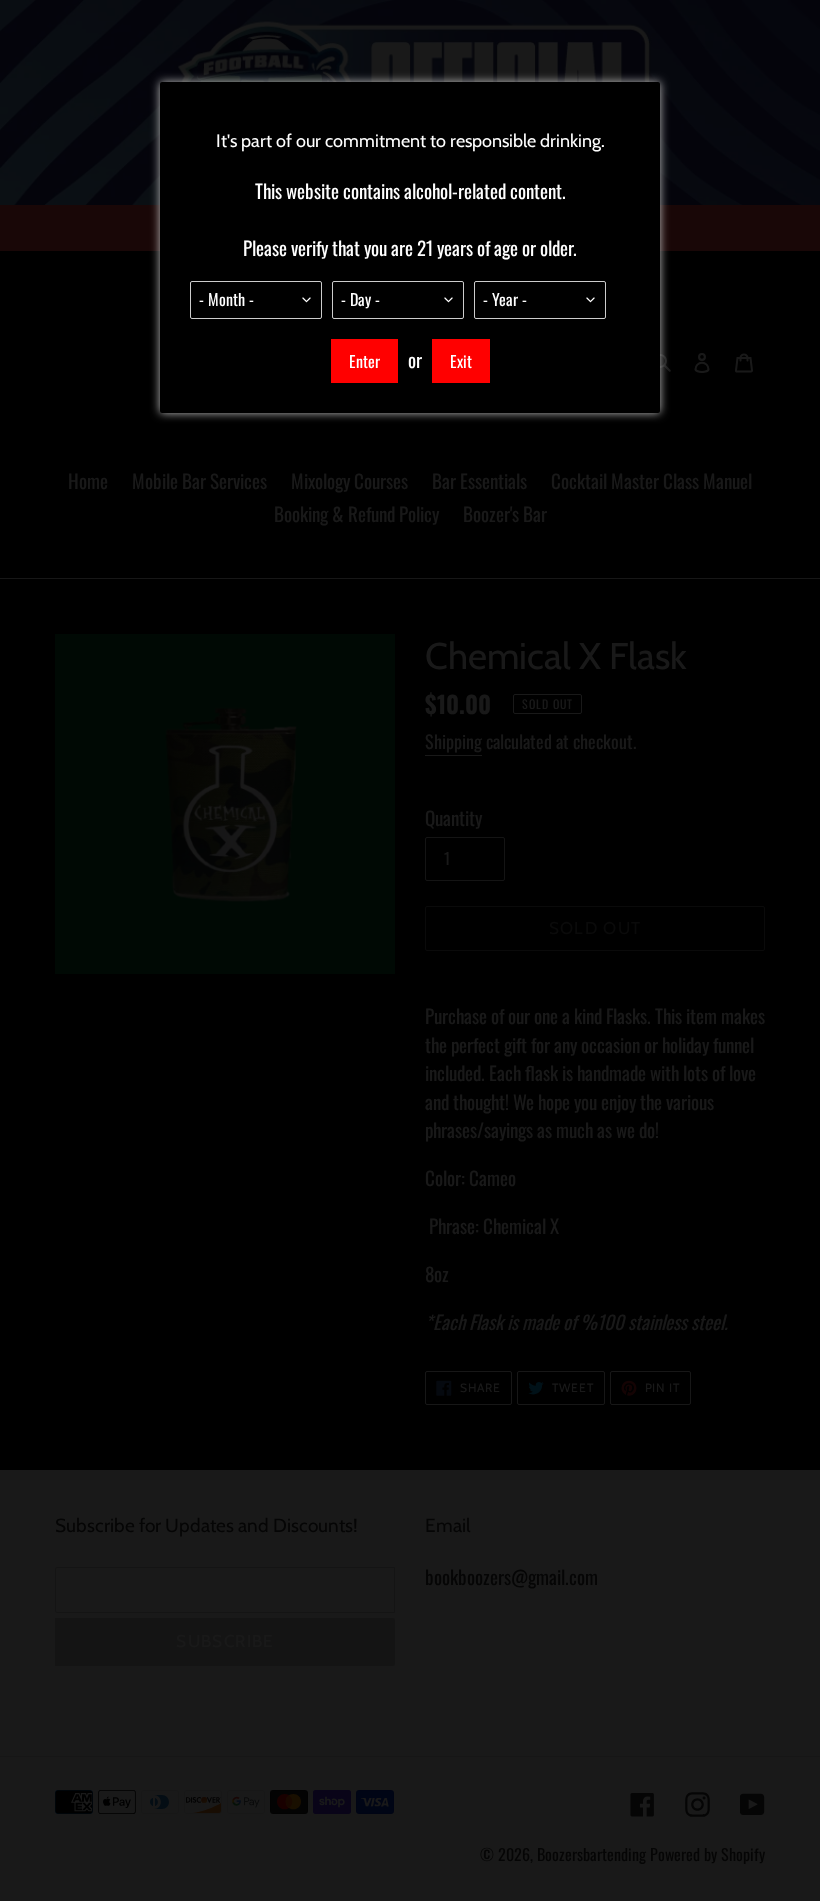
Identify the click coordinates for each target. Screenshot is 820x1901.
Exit (461, 361)
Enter (364, 361)
